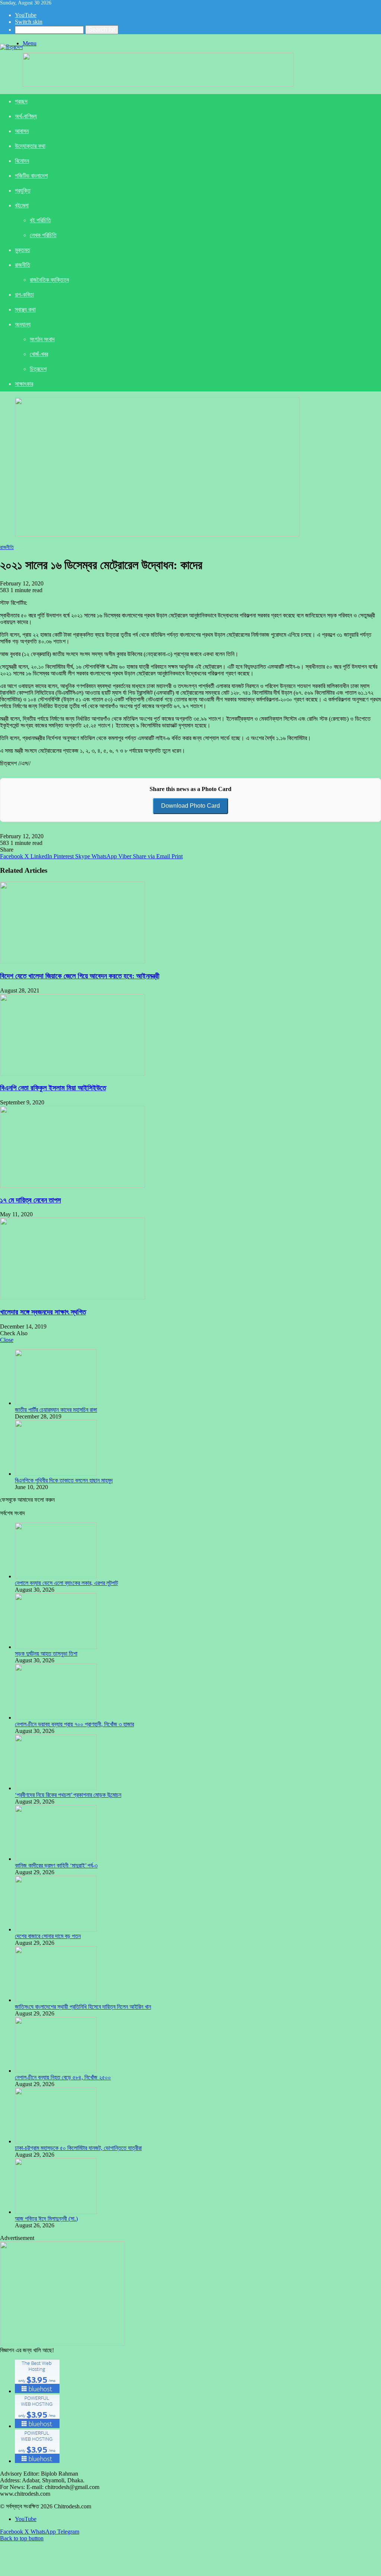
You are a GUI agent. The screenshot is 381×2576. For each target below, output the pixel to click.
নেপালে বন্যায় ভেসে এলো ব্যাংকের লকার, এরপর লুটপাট (66, 1583)
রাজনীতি (23, 265)
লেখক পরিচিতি (43, 235)
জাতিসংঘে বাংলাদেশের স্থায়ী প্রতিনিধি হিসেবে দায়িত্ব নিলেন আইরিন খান (83, 2007)
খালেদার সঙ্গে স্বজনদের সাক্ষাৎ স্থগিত (43, 1312)
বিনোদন (22, 161)
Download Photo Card (190, 806)
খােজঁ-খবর (39, 354)
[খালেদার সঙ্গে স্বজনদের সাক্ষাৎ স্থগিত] (73, 1297)
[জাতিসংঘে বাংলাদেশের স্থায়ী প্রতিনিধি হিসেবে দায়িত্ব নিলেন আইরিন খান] (56, 2000)
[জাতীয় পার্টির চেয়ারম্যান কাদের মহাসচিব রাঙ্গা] (56, 1403)
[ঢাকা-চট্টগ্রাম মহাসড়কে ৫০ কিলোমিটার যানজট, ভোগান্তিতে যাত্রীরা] (56, 2141)
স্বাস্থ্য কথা (25, 309)
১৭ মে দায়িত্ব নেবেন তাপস (31, 1200)
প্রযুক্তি (23, 191)
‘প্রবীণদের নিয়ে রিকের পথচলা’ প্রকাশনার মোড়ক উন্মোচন (68, 1795)
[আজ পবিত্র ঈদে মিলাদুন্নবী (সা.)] (56, 2212)
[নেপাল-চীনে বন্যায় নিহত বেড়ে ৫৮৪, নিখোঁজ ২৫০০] (56, 2071)
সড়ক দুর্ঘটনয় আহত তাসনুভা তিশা (46, 1654)
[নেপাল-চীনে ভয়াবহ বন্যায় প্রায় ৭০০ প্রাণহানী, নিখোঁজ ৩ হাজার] (56, 1718)
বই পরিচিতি (40, 220)
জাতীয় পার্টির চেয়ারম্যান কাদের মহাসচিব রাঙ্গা (56, 1410)
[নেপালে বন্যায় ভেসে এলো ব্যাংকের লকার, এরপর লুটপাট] (56, 1576)
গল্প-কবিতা (24, 295)
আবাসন (22, 131)
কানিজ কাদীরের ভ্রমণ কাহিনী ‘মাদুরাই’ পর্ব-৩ (56, 1865)
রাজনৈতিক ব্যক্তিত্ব (49, 280)
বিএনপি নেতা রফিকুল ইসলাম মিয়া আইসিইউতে (53, 1088)
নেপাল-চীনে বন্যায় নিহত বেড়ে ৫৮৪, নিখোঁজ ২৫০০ (63, 2077)
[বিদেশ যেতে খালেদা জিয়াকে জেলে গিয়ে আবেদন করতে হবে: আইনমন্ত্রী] (73, 961)
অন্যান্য (23, 324)
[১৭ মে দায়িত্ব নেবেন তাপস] (73, 1186)
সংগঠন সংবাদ (42, 339)
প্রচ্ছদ (21, 101)
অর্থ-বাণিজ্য (26, 116)
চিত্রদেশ (38, 369)
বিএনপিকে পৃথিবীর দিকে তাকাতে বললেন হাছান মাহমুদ (64, 1480)
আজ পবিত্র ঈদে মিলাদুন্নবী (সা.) (46, 2219)
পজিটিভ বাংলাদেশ (31, 176)
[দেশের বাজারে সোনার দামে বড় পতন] (56, 1929)
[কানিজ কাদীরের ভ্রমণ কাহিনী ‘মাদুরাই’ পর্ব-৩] (56, 1859)
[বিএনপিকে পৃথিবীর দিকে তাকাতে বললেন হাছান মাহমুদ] (56, 1474)
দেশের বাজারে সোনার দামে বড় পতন (48, 1936)
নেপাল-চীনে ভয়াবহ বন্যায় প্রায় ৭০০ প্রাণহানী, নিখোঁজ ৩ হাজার (74, 1724)
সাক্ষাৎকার (24, 384)
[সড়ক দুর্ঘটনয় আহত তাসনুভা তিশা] (56, 1647)
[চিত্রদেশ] (11, 47)
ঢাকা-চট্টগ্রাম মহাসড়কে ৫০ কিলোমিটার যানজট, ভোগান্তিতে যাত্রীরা (78, 2148)
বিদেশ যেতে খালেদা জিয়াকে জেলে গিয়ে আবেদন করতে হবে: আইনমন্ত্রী (80, 976)
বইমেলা (22, 205)
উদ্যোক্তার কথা (30, 146)
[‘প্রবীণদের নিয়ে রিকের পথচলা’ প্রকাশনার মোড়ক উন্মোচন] (56, 1788)
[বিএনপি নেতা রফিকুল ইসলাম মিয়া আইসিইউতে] (73, 1074)
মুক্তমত (23, 250)
